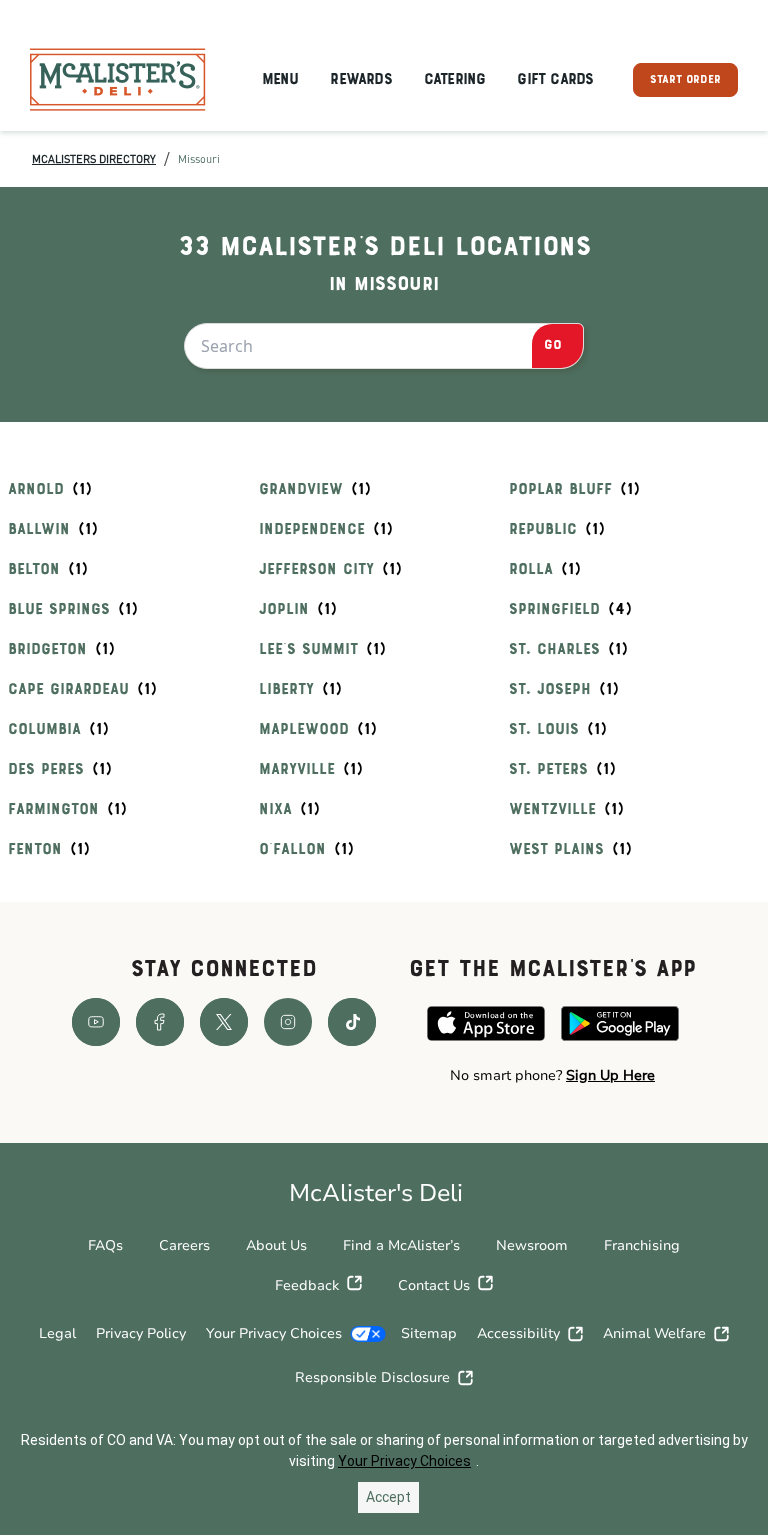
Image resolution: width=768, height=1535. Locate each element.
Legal (57, 1333)
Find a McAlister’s (401, 1245)
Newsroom (532, 1245)
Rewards (360, 80)
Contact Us (434, 1285)
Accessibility (518, 1333)
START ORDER (685, 80)
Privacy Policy (141, 1333)
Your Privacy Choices (274, 1333)
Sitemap (429, 1333)
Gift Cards (555, 80)
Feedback (307, 1285)
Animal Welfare (654, 1333)
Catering (455, 80)
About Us (276, 1245)
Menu (280, 80)
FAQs (105, 1245)
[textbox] (552, 1076)
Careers (184, 1245)
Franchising (642, 1245)
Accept (388, 1497)
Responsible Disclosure (372, 1377)
